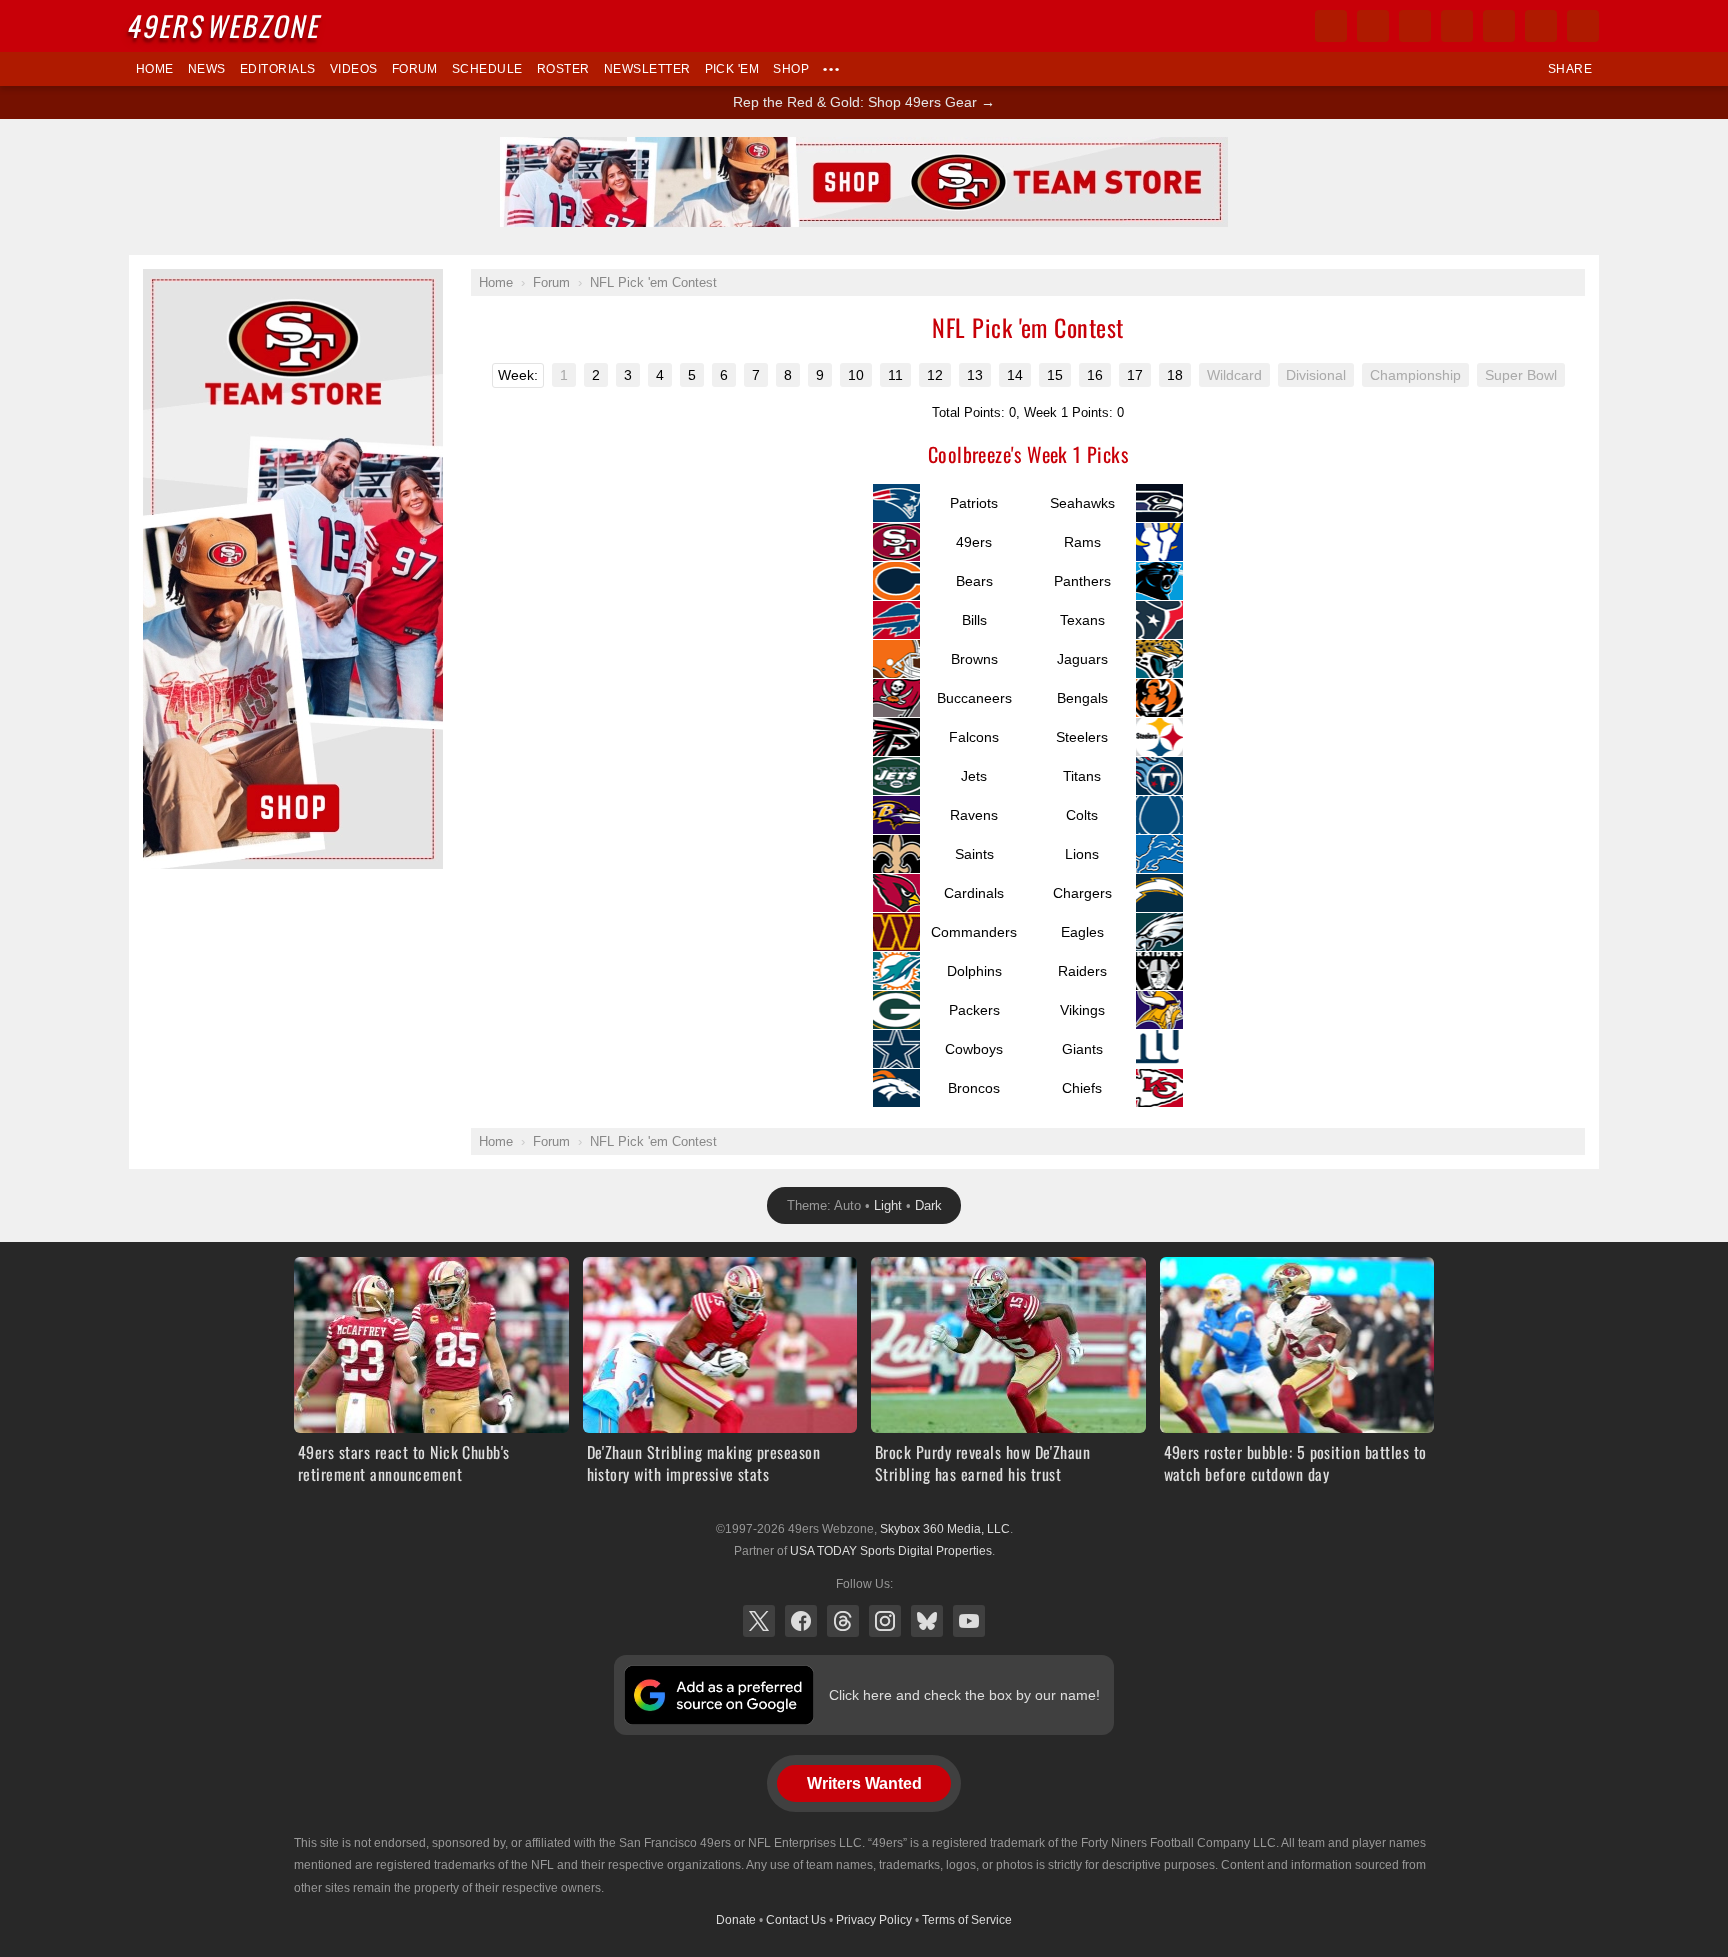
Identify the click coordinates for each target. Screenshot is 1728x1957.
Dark (928, 1205)
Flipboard (1499, 26)
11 (895, 375)
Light (888, 1205)
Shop (791, 69)
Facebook (801, 1621)
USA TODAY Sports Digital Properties (891, 1551)
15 (1055, 375)
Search (1583, 26)
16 (1095, 375)
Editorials (278, 69)
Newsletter (647, 69)
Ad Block (170, 280)
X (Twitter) (759, 1621)
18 (1175, 375)
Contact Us (796, 1920)
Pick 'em (732, 69)
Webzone (226, 25)
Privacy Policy (874, 1920)
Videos (354, 69)
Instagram (885, 1621)
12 (935, 375)
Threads (843, 1621)
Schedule (487, 69)
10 (856, 375)
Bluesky (927, 1621)
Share (1570, 69)
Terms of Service (967, 1920)
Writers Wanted (864, 1783)
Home (155, 69)
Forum (415, 69)
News (207, 69)
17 (1135, 375)
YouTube (969, 1621)
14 (1015, 375)
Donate (736, 1920)
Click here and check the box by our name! (964, 1695)
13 (975, 375)
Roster (563, 69)
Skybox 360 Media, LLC (945, 1529)
